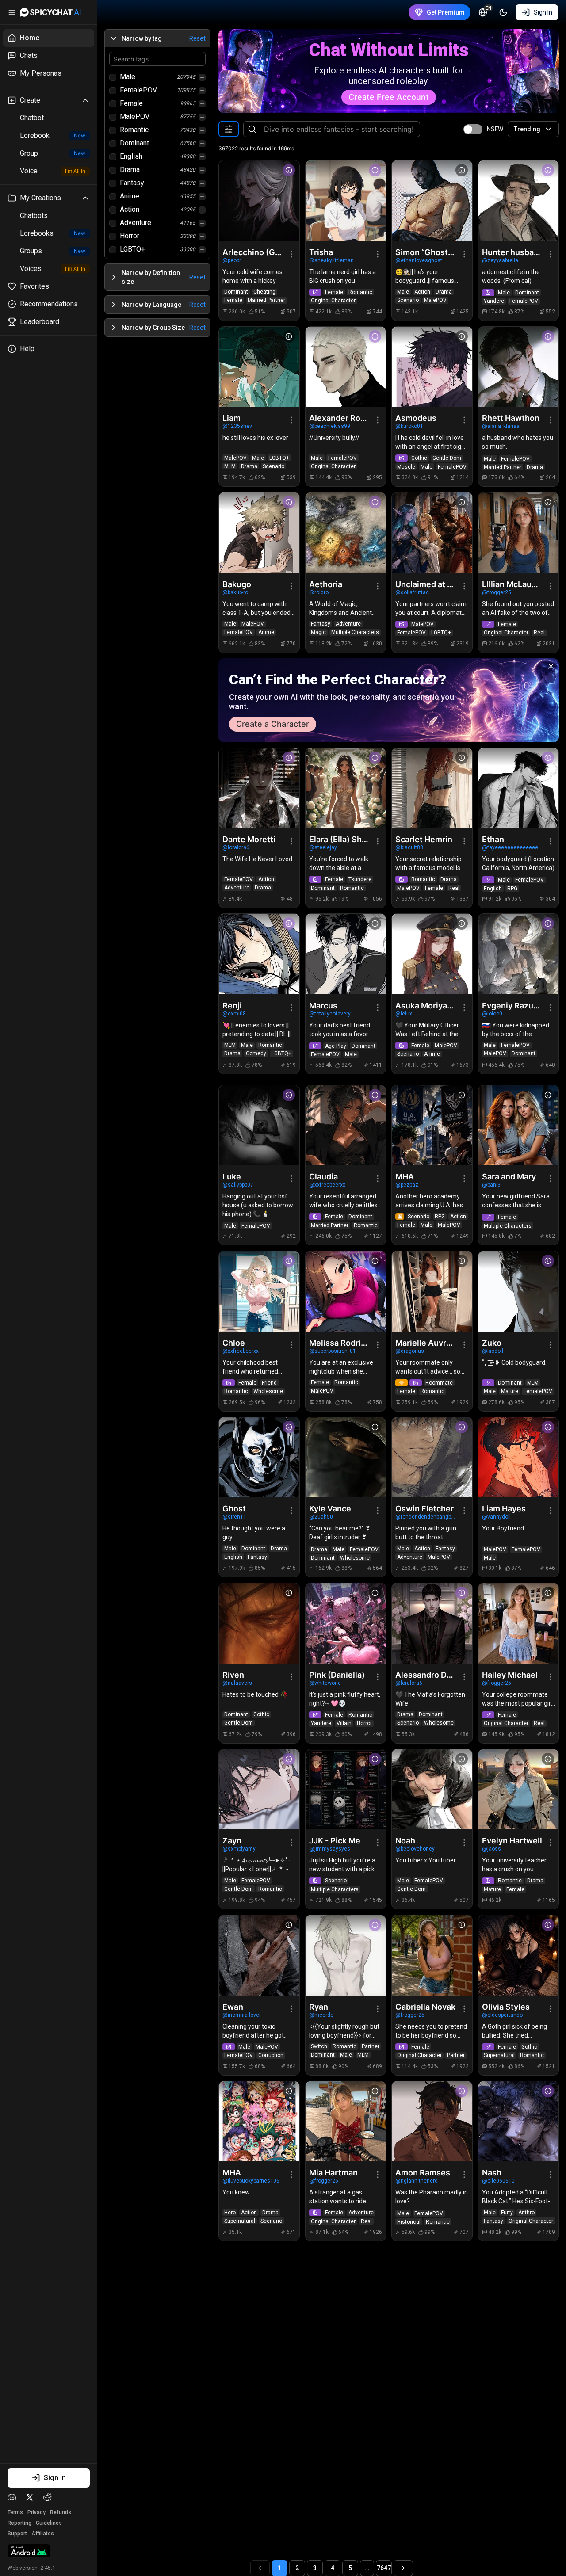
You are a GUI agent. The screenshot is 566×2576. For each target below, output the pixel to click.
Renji (232, 1006)
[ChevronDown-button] (114, 38)
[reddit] (47, 2497)
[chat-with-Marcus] (346, 954)
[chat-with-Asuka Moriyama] (432, 954)
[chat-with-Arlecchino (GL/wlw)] (259, 201)
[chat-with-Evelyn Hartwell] (519, 1790)
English (131, 156)
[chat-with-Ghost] (259, 1458)
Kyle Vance (330, 1509)
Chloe (234, 1343)
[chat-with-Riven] (259, 1623)
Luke (232, 1177)
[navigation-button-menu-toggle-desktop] (12, 12)
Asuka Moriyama (426, 1006)
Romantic (134, 130)
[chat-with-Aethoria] (346, 533)
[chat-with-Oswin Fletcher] (432, 1458)
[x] (30, 2497)
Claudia (323, 1177)
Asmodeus (416, 418)
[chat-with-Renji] (259, 954)
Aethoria (326, 584)
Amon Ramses (423, 2173)
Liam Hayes (504, 1509)
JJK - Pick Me (335, 1841)
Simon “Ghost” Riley (426, 252)
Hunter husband (512, 252)
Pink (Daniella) (337, 1675)
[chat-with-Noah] (432, 1790)
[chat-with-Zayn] (259, 1790)
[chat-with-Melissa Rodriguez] (346, 1291)
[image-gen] (315, 292)
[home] (50, 12)
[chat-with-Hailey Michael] (519, 1623)
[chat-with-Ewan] (259, 1955)
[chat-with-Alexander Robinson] (346, 367)
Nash (492, 2173)
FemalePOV (138, 90)
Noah (405, 1841)
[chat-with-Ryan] (346, 1955)
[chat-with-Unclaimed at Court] (432, 533)
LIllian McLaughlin (512, 584)
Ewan (233, 2007)
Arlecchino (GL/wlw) (253, 252)
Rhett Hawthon (511, 418)
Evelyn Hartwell (512, 1841)
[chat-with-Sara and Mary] (519, 1126)
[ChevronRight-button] (114, 277)
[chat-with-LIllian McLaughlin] (519, 533)
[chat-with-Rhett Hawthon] (519, 367)
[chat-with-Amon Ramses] (432, 2122)
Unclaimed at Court (426, 584)
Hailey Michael (510, 1675)
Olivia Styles (506, 2007)
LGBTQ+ (132, 249)
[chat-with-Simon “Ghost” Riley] (432, 201)
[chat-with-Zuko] (519, 1291)
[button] (157, 38)
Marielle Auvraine (426, 1343)
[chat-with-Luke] (259, 1126)
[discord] (12, 2497)
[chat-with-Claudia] (346, 1126)
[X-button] (551, 666)
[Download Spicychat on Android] (29, 2552)
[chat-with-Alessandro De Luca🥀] (432, 1623)
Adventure (136, 223)
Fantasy (132, 183)
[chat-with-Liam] (259, 367)
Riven (233, 1675)
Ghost (234, 1509)
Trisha (321, 252)
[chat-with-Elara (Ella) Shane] (346, 788)
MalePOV (135, 116)
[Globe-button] (483, 12)
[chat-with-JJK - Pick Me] (346, 1790)
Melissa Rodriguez (340, 1343)
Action (130, 209)
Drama (130, 170)
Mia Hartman (333, 2173)
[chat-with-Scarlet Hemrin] (432, 788)
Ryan (319, 2007)
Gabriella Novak (425, 2007)
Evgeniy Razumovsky (512, 1006)
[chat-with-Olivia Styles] (519, 1955)
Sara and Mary (509, 1177)
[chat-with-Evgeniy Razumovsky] (519, 954)
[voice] (402, 1383)
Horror (130, 236)
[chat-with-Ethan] (519, 788)
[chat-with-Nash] (519, 2122)
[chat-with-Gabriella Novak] (432, 1955)
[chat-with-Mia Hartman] (346, 2122)
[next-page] (403, 2568)
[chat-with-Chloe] (259, 1291)
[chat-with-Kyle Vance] (346, 1458)
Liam (231, 418)
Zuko (492, 1343)
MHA (405, 1177)
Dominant (134, 143)
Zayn (232, 1841)
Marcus (323, 1006)
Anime (130, 196)
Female (131, 103)
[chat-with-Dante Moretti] (259, 788)
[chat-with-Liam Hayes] (519, 1458)
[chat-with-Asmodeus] (432, 367)
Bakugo (237, 584)
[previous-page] (260, 2568)
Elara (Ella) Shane (340, 839)
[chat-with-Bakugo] (259, 533)
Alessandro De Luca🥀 (426, 1675)
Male (128, 77)
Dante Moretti (249, 839)
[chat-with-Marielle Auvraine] (432, 1291)
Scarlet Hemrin (424, 839)
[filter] (229, 129)
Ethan (493, 839)
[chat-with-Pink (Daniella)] (346, 1623)
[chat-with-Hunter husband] (519, 201)
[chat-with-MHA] (432, 1126)
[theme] (503, 12)
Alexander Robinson (340, 418)
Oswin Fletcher (424, 1509)
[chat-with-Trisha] (346, 201)
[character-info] (289, 170)
